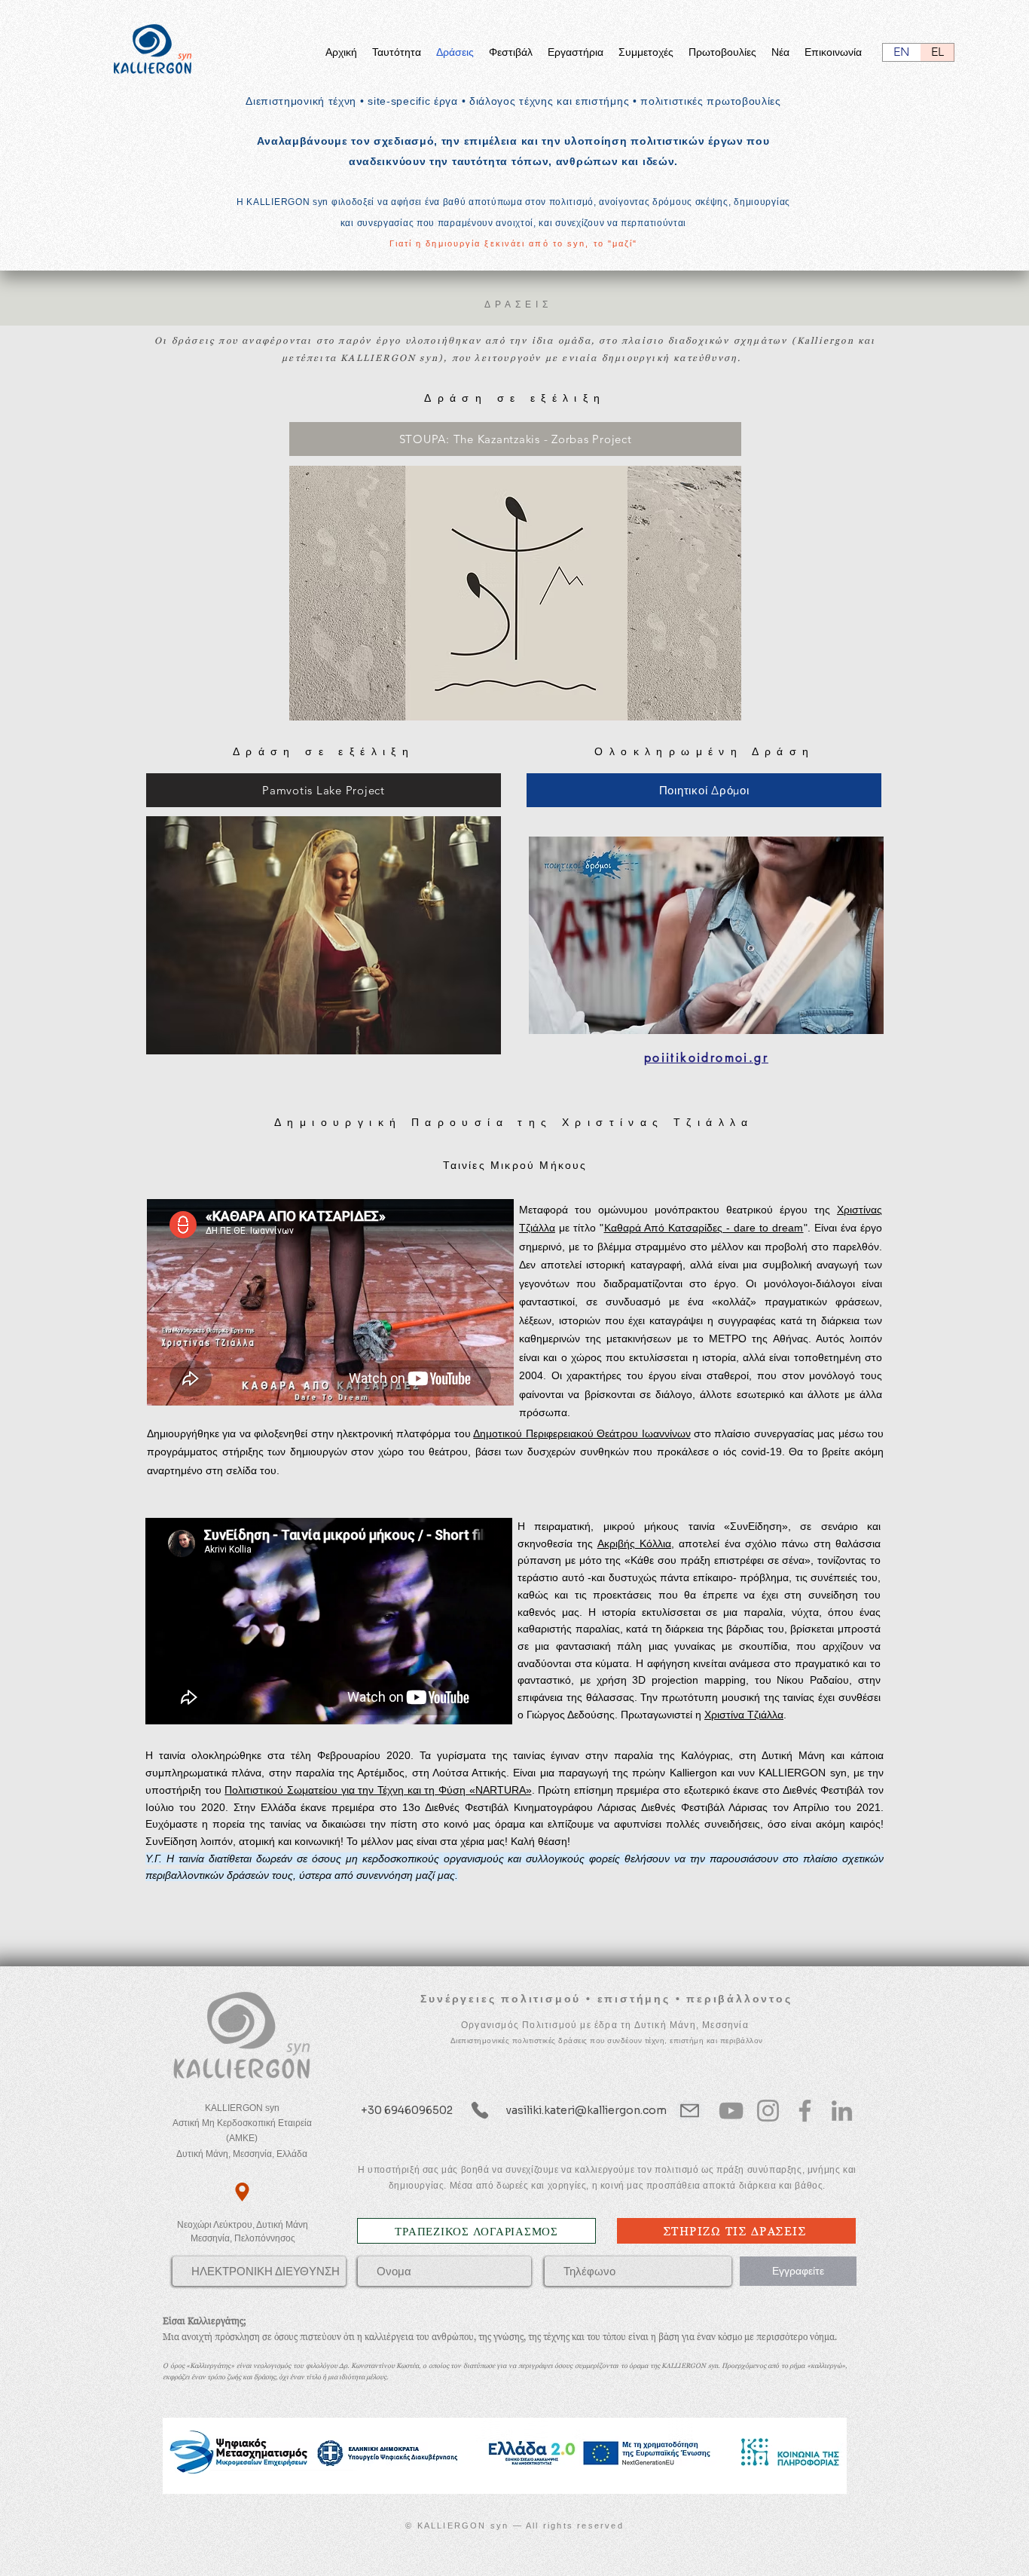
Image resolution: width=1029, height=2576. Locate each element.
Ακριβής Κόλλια (634, 1543)
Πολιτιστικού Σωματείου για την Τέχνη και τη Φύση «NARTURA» (378, 1790)
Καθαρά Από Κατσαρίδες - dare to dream (704, 1228)
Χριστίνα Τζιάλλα (744, 1715)
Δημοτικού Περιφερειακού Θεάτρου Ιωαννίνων (582, 1433)
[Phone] (480, 2111)
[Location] (242, 2192)
